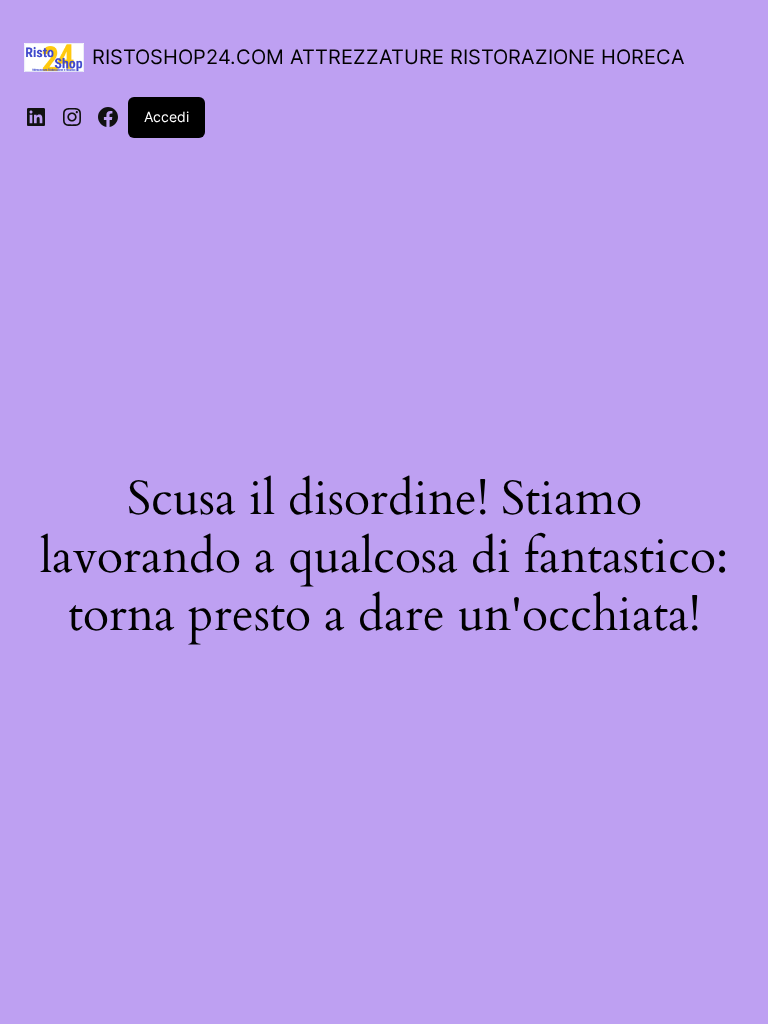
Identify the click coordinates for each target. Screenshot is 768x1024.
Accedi (166, 116)
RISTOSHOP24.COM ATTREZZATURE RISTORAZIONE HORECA (388, 57)
